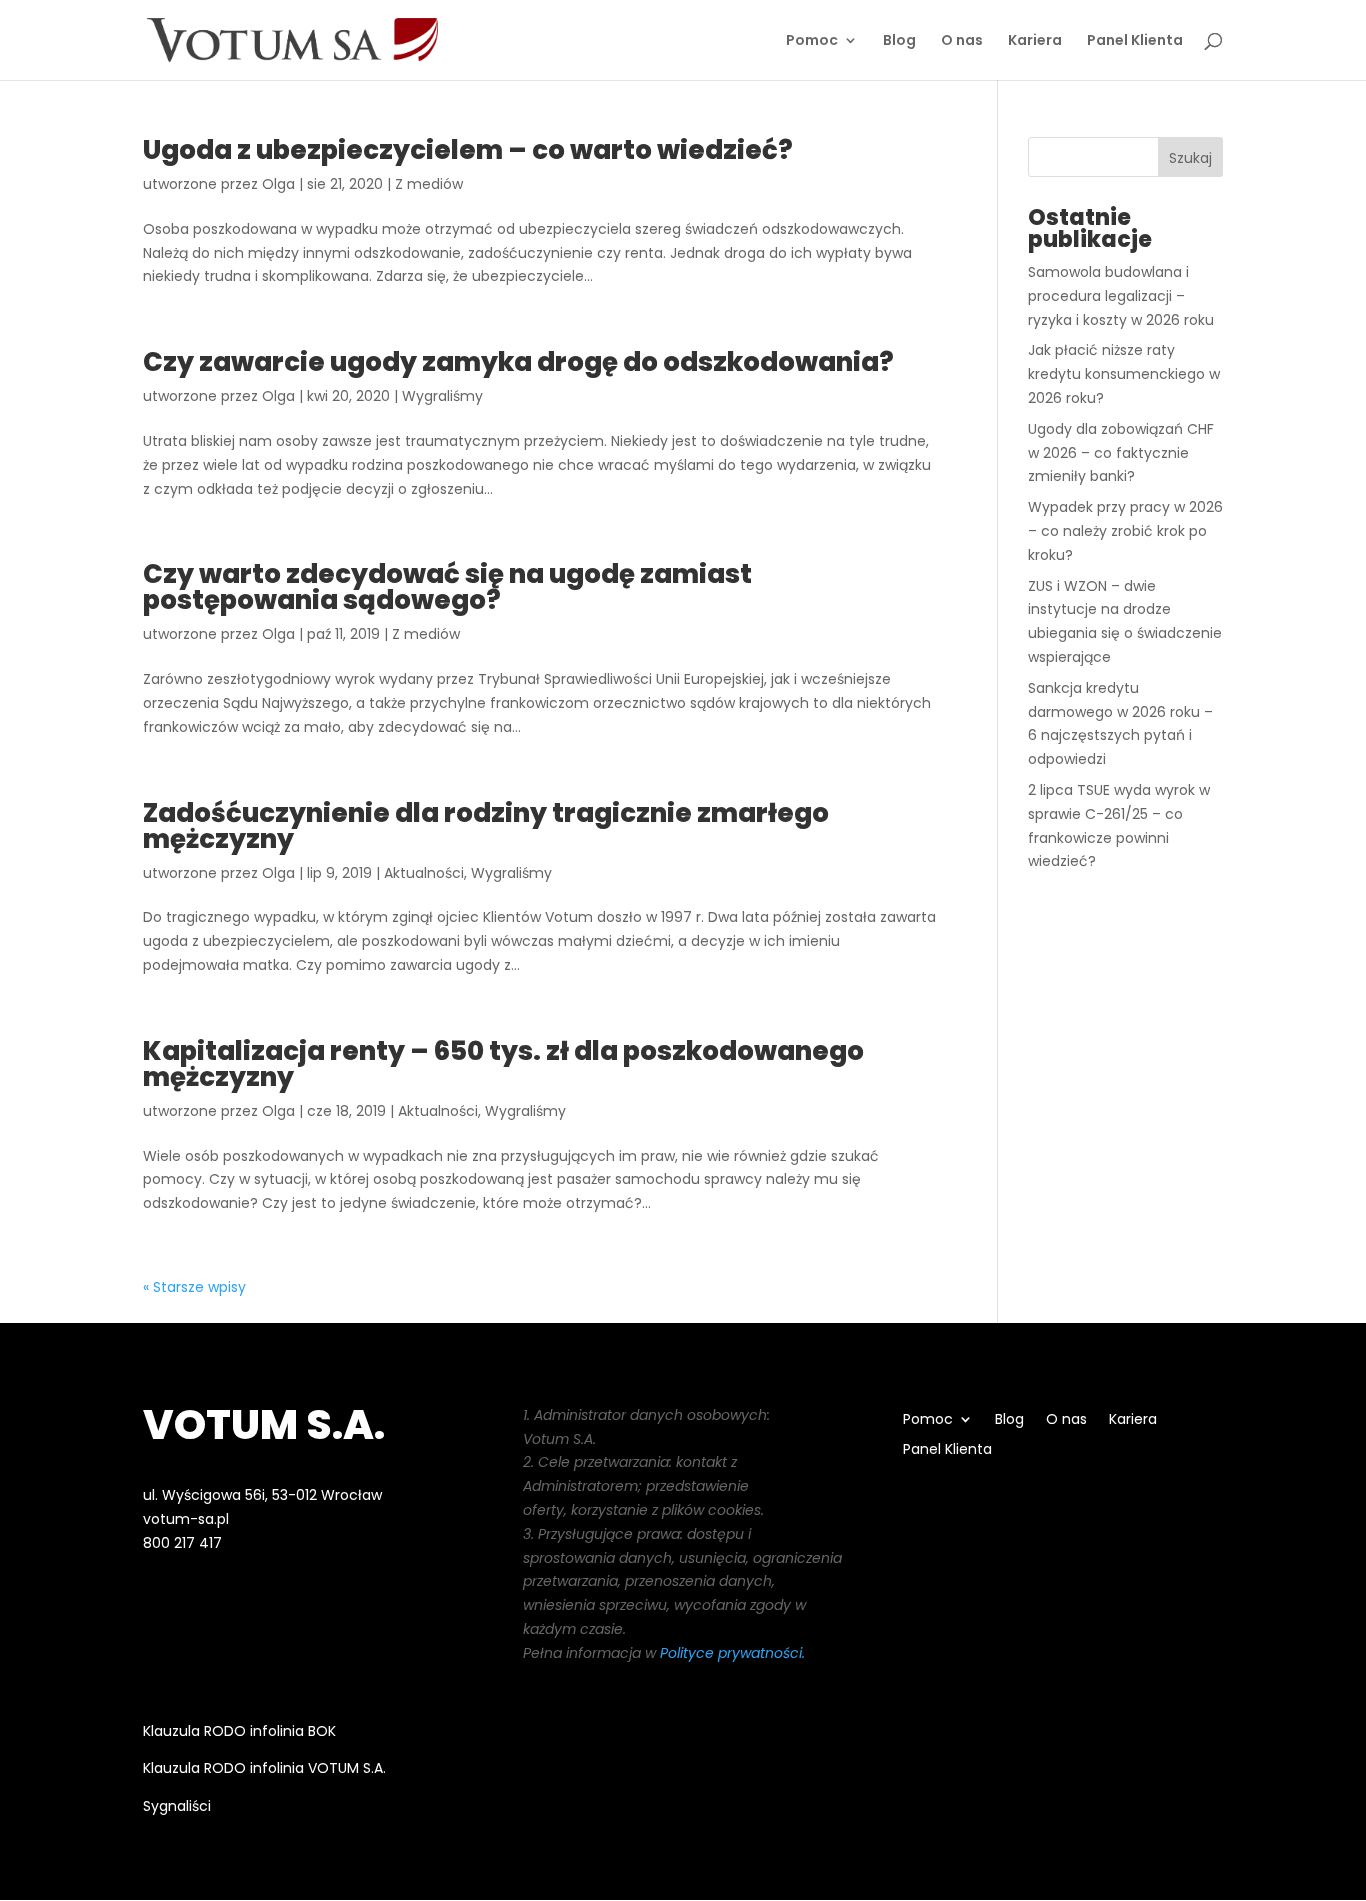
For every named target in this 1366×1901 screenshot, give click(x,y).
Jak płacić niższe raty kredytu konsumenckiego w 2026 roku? (1124, 374)
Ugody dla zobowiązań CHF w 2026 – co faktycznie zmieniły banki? (1121, 453)
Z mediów (429, 184)
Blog (899, 41)
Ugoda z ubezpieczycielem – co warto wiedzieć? (468, 150)
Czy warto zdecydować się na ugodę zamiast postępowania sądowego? (447, 587)
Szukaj (1190, 158)
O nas (962, 41)
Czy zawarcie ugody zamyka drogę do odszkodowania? (518, 362)
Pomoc (812, 41)
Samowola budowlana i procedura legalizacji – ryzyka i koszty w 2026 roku (1121, 296)
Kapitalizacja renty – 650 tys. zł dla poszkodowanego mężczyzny (503, 1064)
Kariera (1035, 41)
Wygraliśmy (442, 396)
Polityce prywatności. (732, 1653)
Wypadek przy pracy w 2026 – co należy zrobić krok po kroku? (1125, 531)
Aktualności (424, 873)
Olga (278, 184)
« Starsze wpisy (194, 1287)
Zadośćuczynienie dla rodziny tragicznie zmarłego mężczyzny (486, 826)
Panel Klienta (1135, 41)
